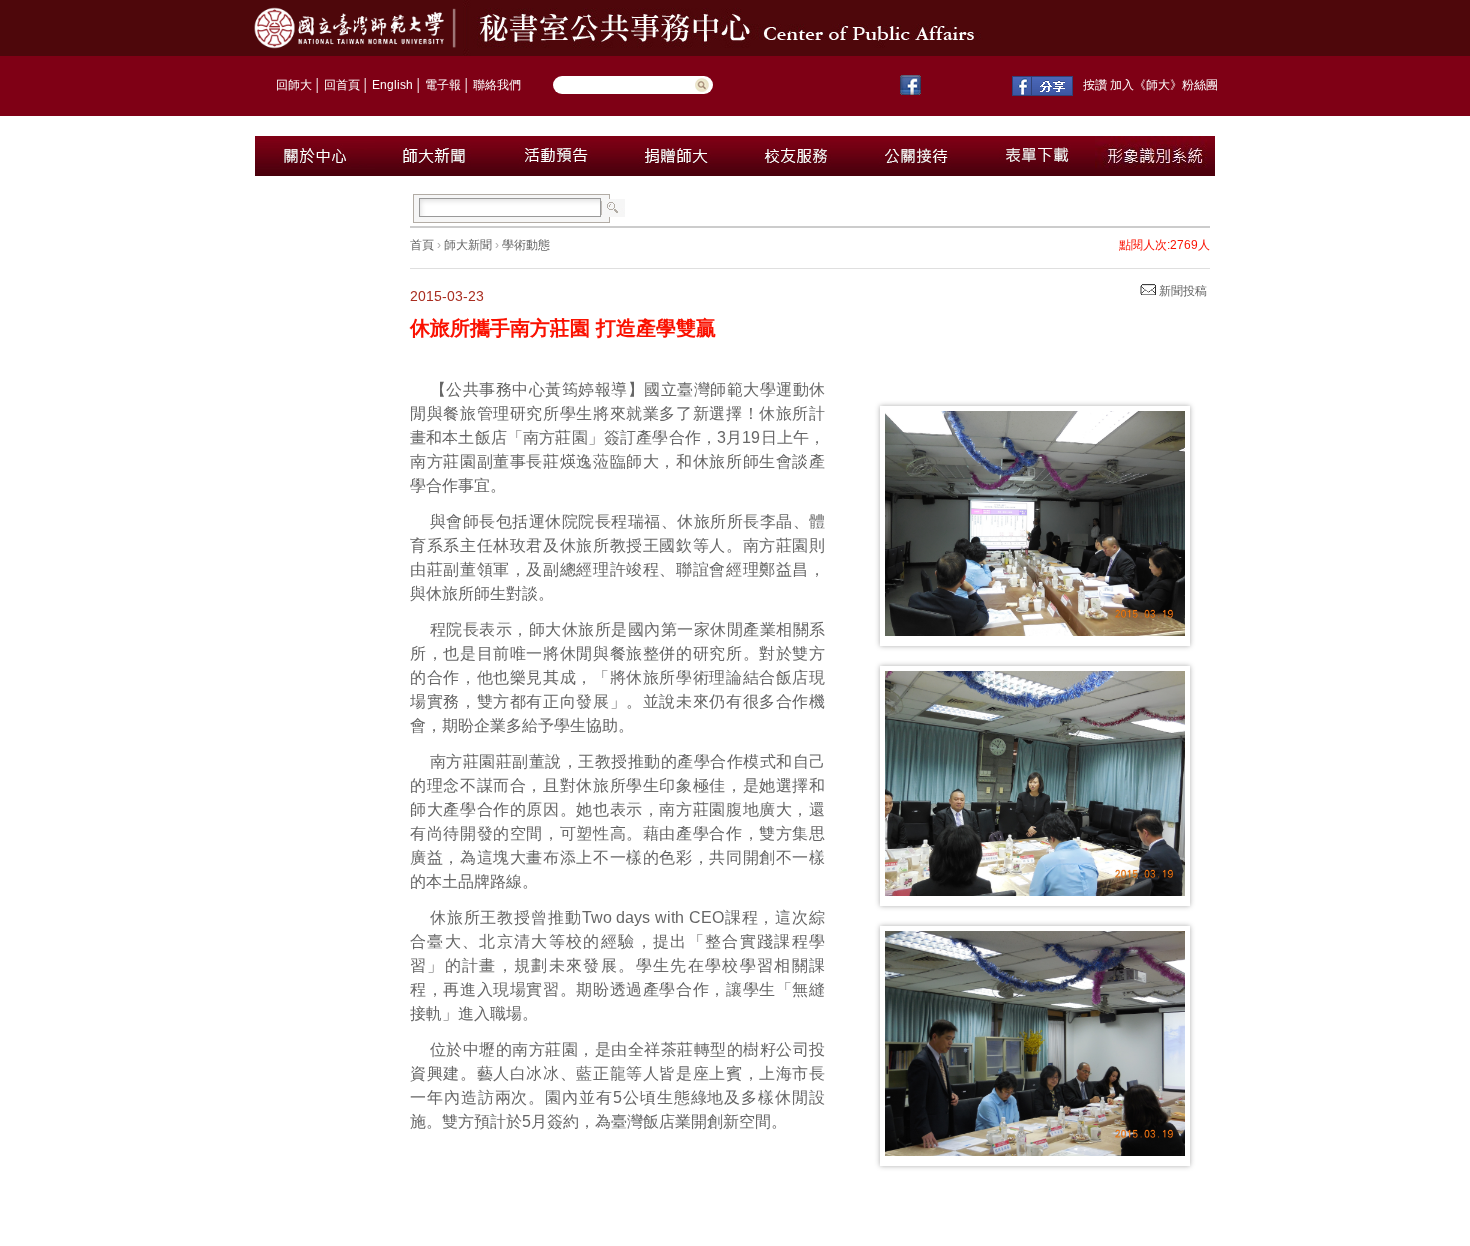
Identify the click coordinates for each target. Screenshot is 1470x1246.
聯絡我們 (497, 85)
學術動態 (526, 245)
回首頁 (342, 85)
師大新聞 (468, 245)
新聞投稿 (1181, 291)
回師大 (294, 85)
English (392, 85)
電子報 (443, 85)
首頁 (422, 245)
